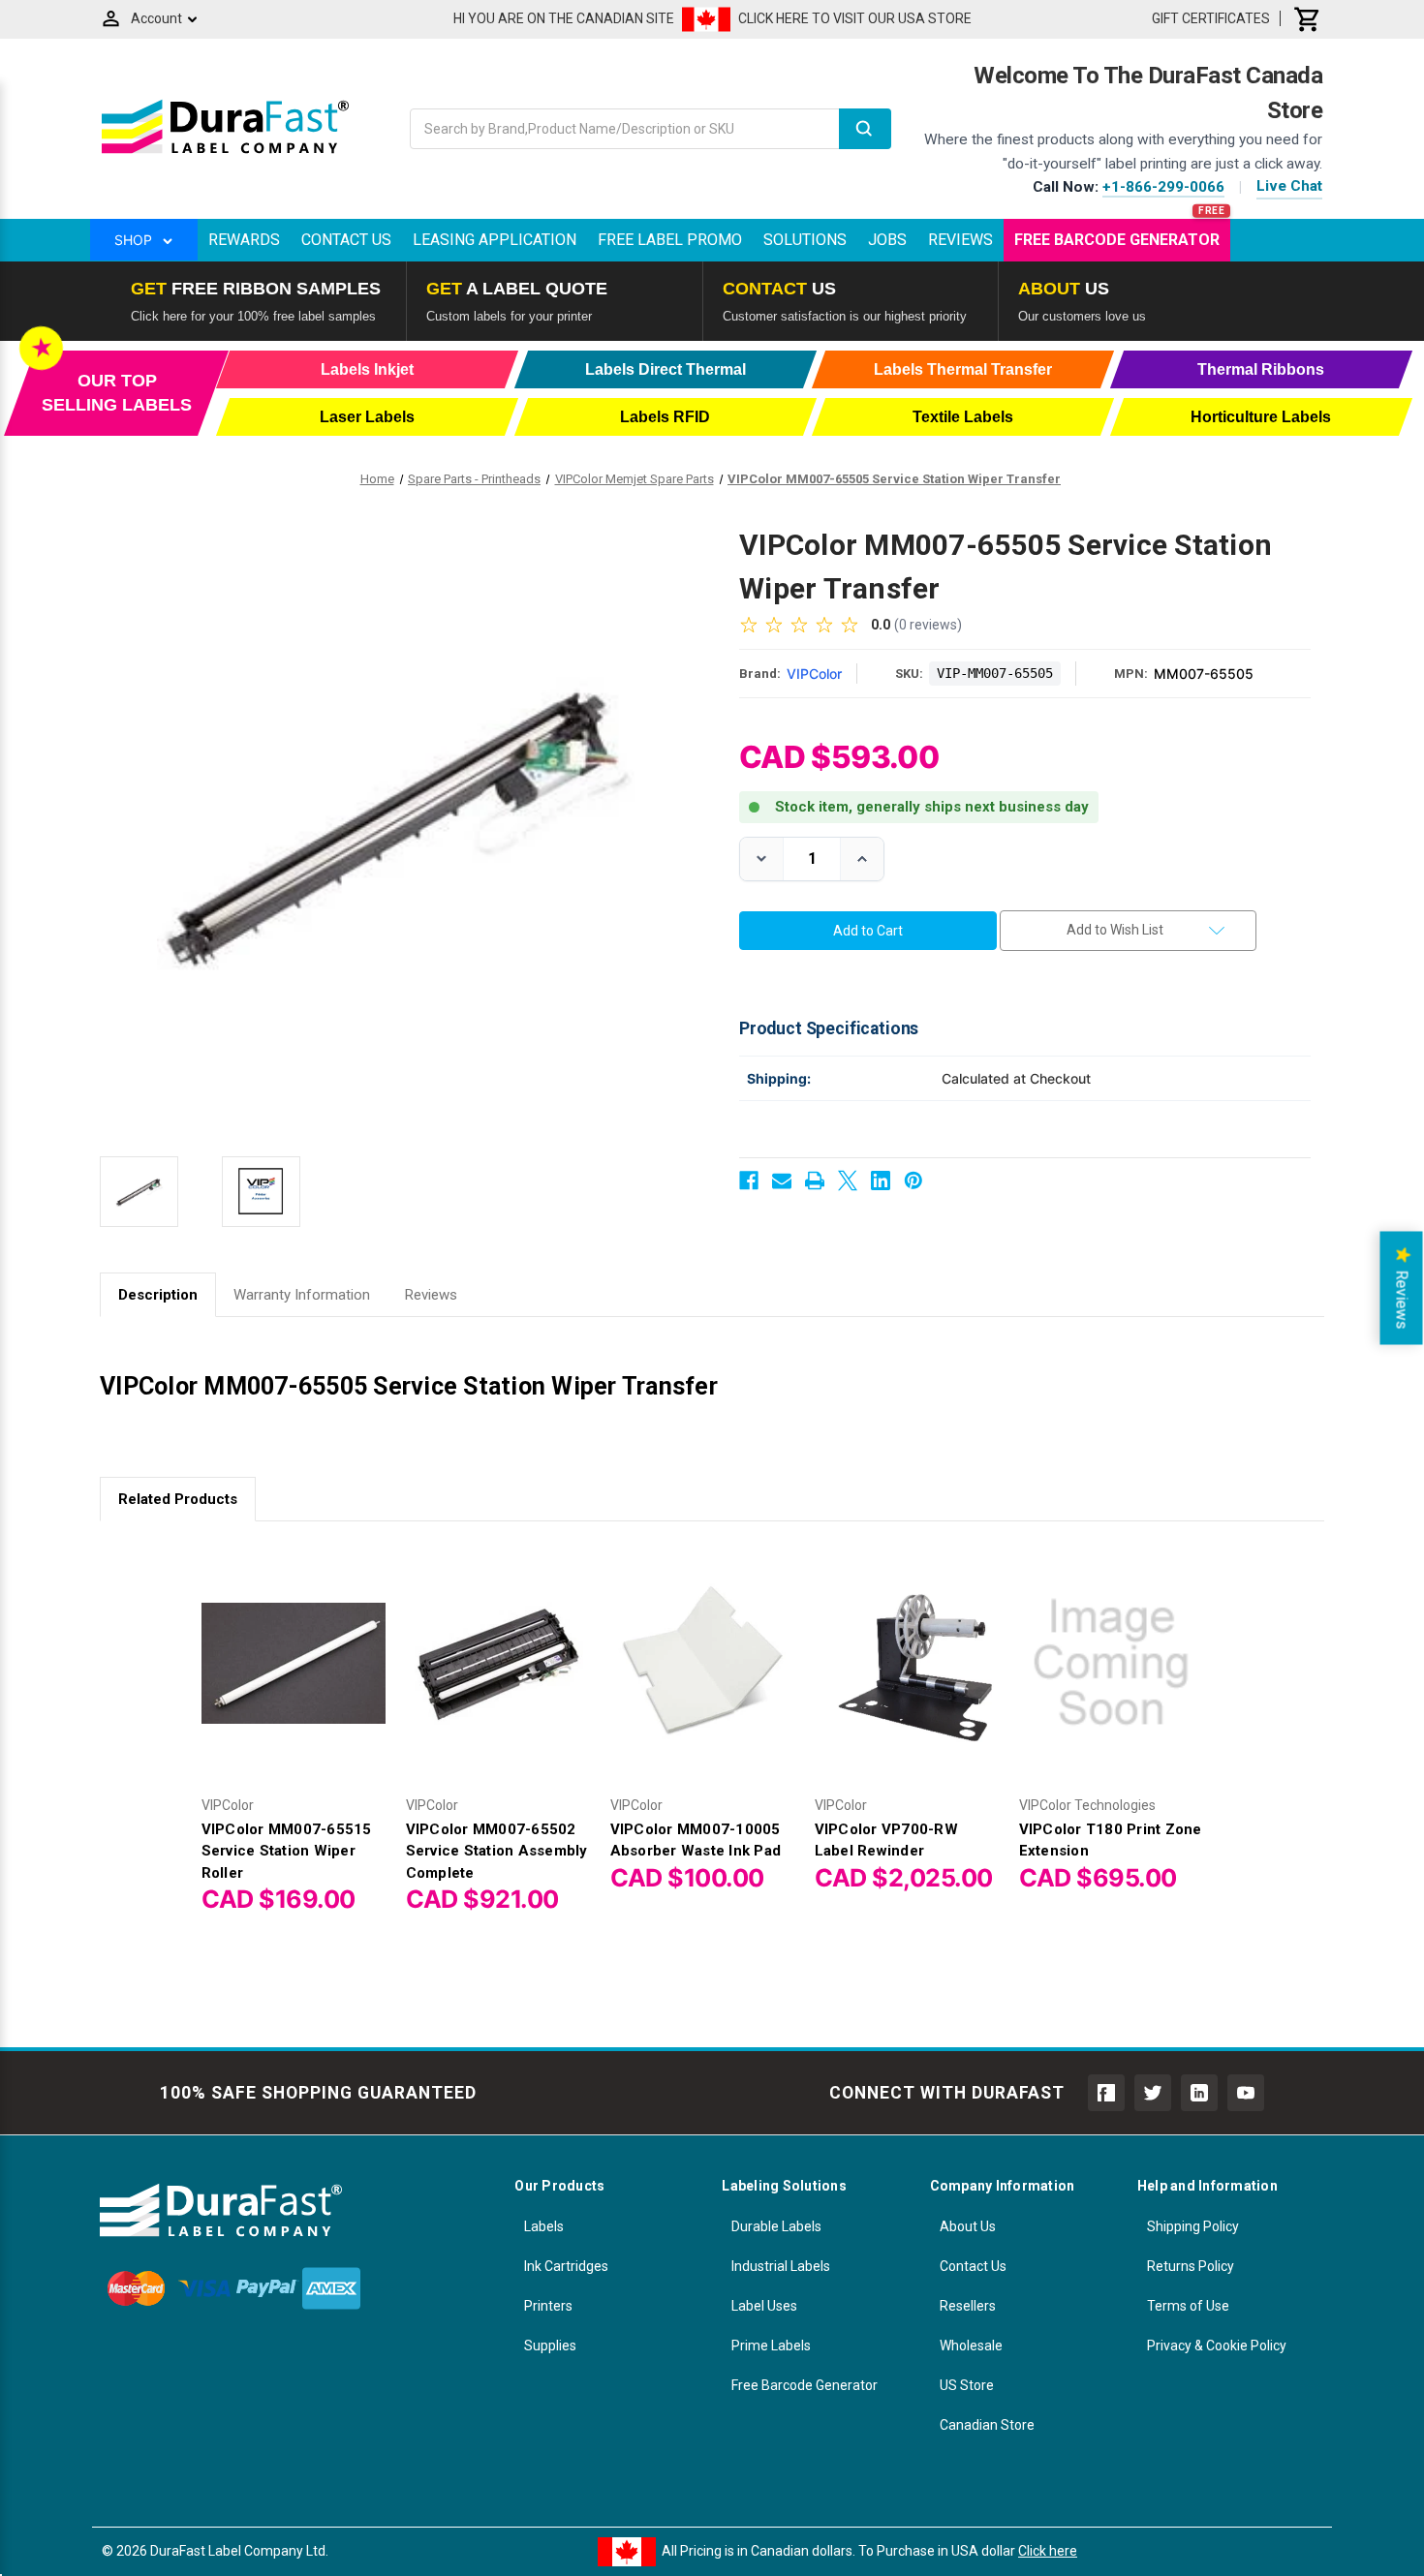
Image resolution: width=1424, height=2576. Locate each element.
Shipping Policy (1193, 2226)
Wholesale (971, 2346)
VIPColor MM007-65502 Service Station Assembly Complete (497, 1851)
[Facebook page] (1106, 2093)
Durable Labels (776, 2226)
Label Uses (764, 2306)
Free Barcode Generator (1117, 240)
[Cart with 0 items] (1308, 18)
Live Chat (1289, 186)
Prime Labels (771, 2346)
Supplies (550, 2346)
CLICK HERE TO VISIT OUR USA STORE (855, 18)
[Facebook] (749, 1181)
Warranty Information (302, 1295)
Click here (1048, 2551)
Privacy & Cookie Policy (1217, 2346)
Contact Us (346, 240)
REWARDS (244, 240)
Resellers (968, 2306)
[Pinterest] (913, 1181)
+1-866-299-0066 (1163, 187)
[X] (848, 1181)
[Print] (815, 1181)
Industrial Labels (781, 2266)
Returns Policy (1191, 2266)
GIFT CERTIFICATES (1211, 18)
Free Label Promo (670, 240)
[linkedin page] (1199, 2093)
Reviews (960, 240)
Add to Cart (294, 1680)
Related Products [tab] (178, 1499)
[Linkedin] (881, 1181)
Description (158, 1295)
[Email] (782, 1181)
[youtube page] (1246, 2093)
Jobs (887, 240)
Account (156, 18)
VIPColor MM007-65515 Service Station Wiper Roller (287, 1851)
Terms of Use (1188, 2306)
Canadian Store (987, 2425)
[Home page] (225, 153)
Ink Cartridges (566, 2266)
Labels (544, 2226)
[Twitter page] (1153, 2093)
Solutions (805, 240)
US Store (967, 2385)
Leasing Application (495, 240)
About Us (968, 2226)
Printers (548, 2306)
